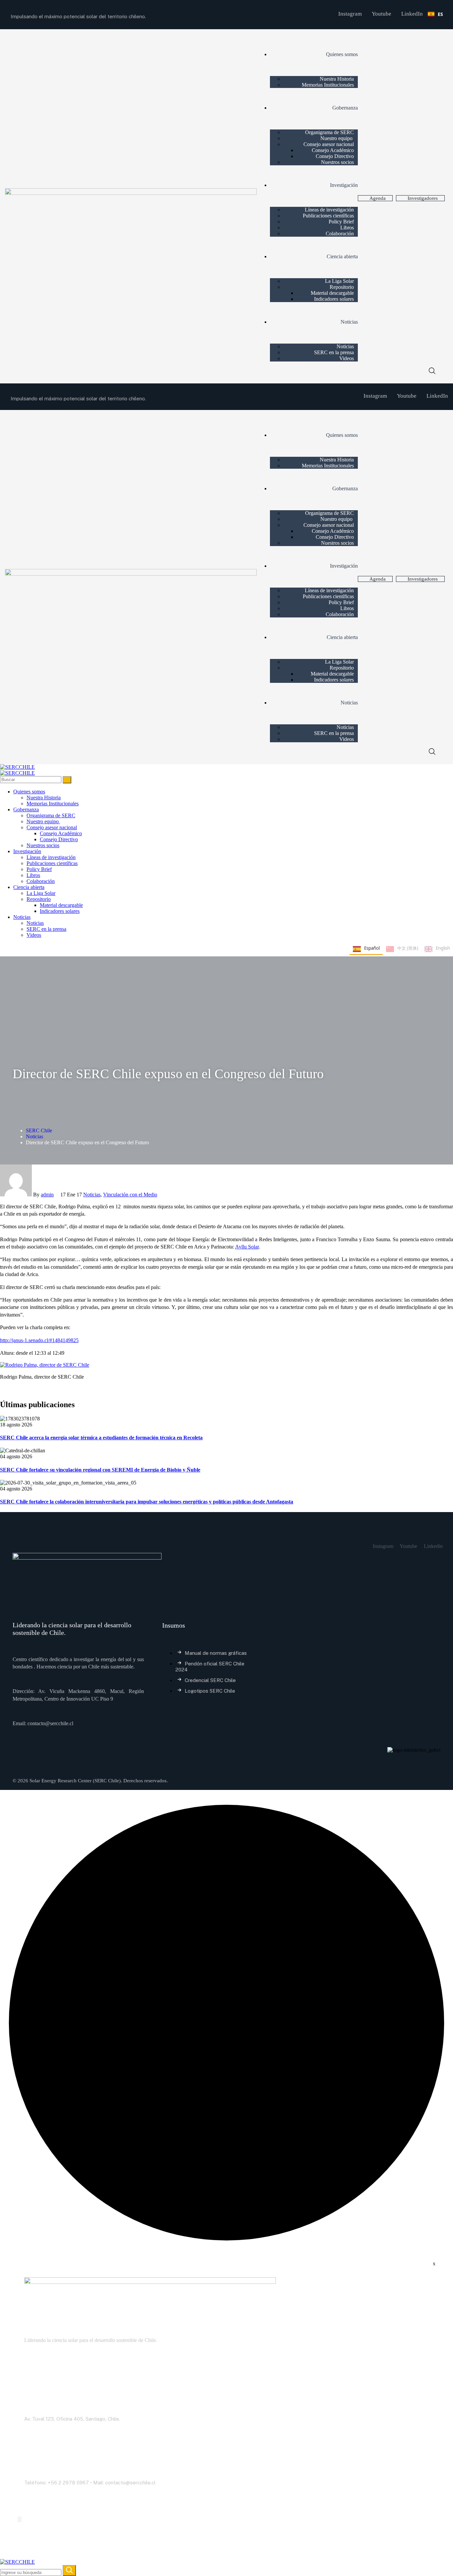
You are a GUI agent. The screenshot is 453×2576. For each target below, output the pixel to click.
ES (440, 14)
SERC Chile (39, 1130)
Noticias (34, 1136)
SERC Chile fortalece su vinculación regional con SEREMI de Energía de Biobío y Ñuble (100, 1470)
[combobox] (435, 14)
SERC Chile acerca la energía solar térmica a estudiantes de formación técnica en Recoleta (101, 1438)
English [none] (443, 948)
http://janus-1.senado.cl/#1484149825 (39, 1340)
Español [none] (372, 948)
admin (47, 1195)
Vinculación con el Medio (130, 1195)
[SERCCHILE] (17, 767)
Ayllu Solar (247, 1247)
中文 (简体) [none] (408, 948)
